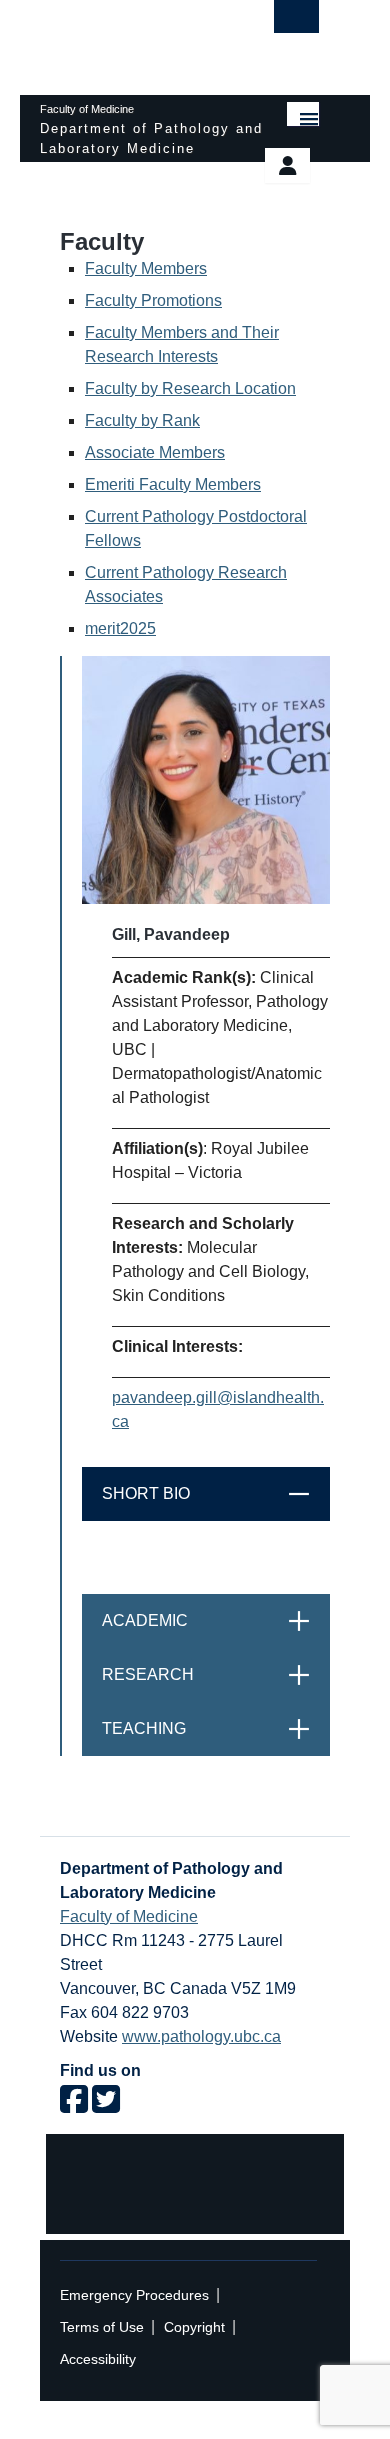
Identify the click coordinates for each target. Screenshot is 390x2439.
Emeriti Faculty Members (173, 484)
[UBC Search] (296, 22)
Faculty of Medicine (129, 1916)
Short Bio (216, 1493)
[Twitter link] (106, 2105)
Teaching (216, 1728)
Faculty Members (146, 268)
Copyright (194, 2327)
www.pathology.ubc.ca (201, 2036)
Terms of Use (102, 2327)
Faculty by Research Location (190, 388)
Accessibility (98, 2359)
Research (216, 1674)
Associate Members (155, 452)
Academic (216, 1620)
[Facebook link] (74, 2105)
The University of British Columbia (137, 38)
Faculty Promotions (153, 300)
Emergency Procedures (134, 2295)
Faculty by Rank (142, 420)
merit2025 (120, 628)
